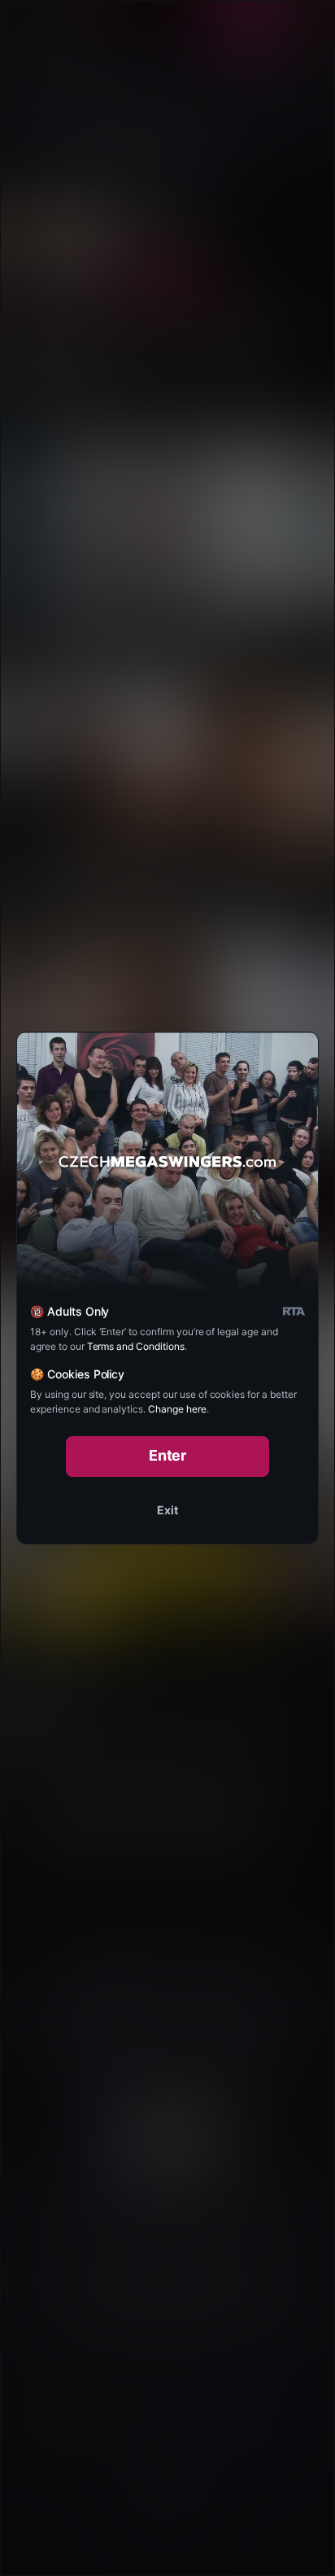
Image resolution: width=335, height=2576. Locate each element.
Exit (167, 1510)
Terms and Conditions (136, 1346)
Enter (168, 1455)
